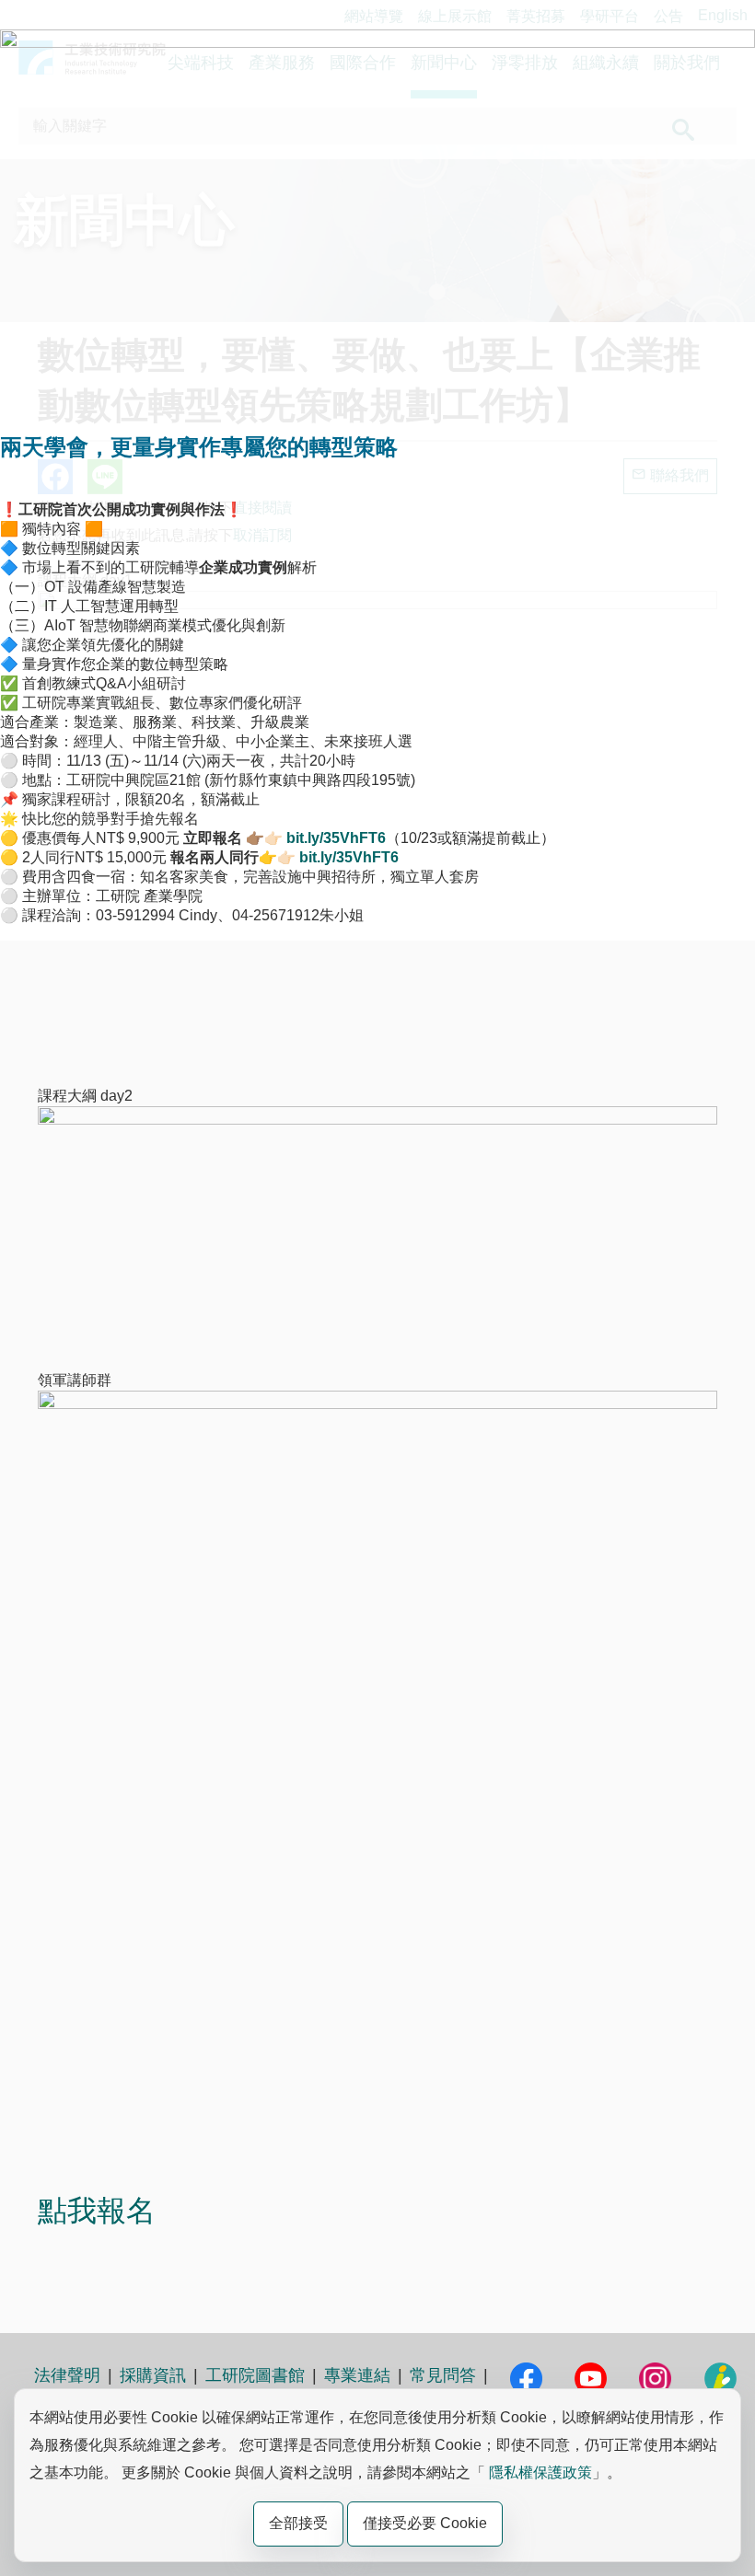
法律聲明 (67, 2375)
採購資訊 (153, 2375)
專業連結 (357, 2375)
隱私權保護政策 (540, 2472)
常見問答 (443, 2375)
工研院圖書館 (255, 2375)
